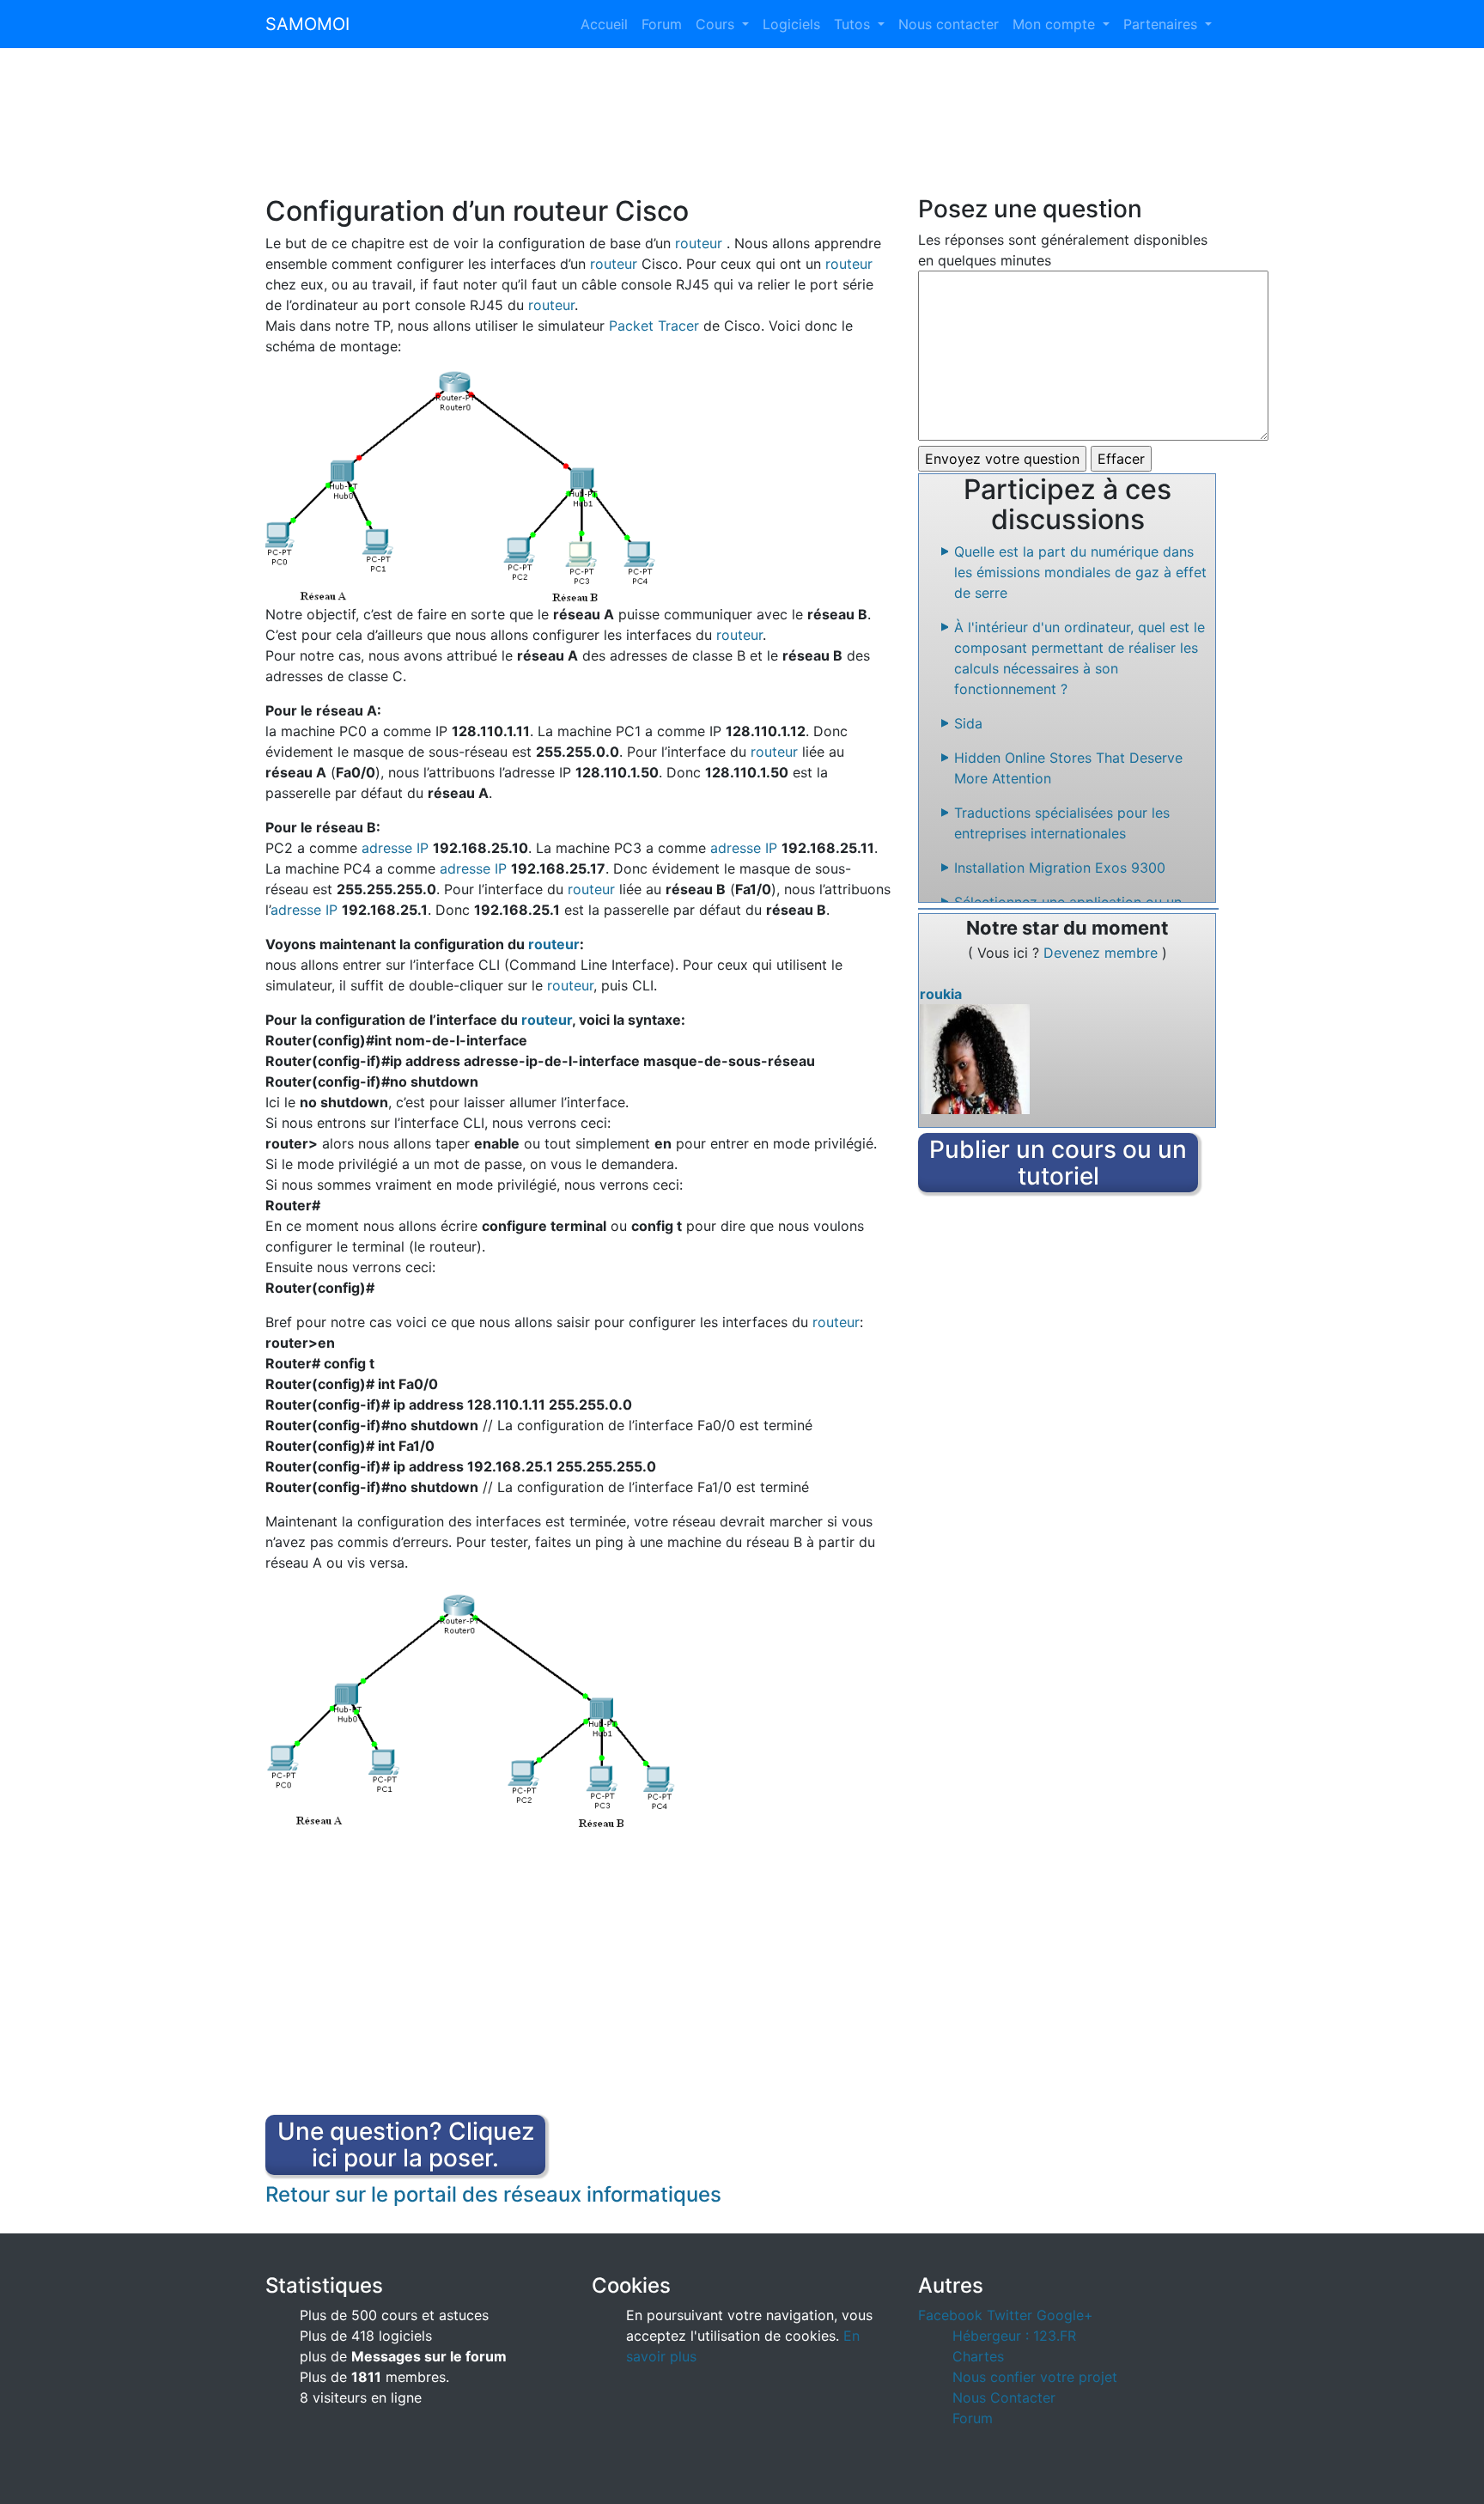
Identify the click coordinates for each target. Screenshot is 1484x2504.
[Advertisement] (742, 132)
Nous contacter (949, 24)
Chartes (978, 2356)
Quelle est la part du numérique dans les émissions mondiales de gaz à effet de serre (1080, 572)
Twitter (1010, 2315)
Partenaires (1162, 24)
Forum (662, 24)
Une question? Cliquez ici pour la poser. (406, 2145)
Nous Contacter (1004, 2397)
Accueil (604, 24)
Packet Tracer (654, 326)
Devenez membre (1103, 953)
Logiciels (791, 24)
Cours (717, 24)
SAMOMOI (307, 24)
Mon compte (1056, 24)
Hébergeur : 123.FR (1014, 2336)
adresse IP (395, 848)
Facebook (950, 2315)
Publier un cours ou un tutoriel (1058, 1163)
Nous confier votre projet (1035, 2377)
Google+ (1065, 2315)
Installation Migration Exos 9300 (1060, 868)
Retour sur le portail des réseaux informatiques (493, 2194)
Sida (968, 723)
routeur (699, 243)
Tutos (854, 24)
